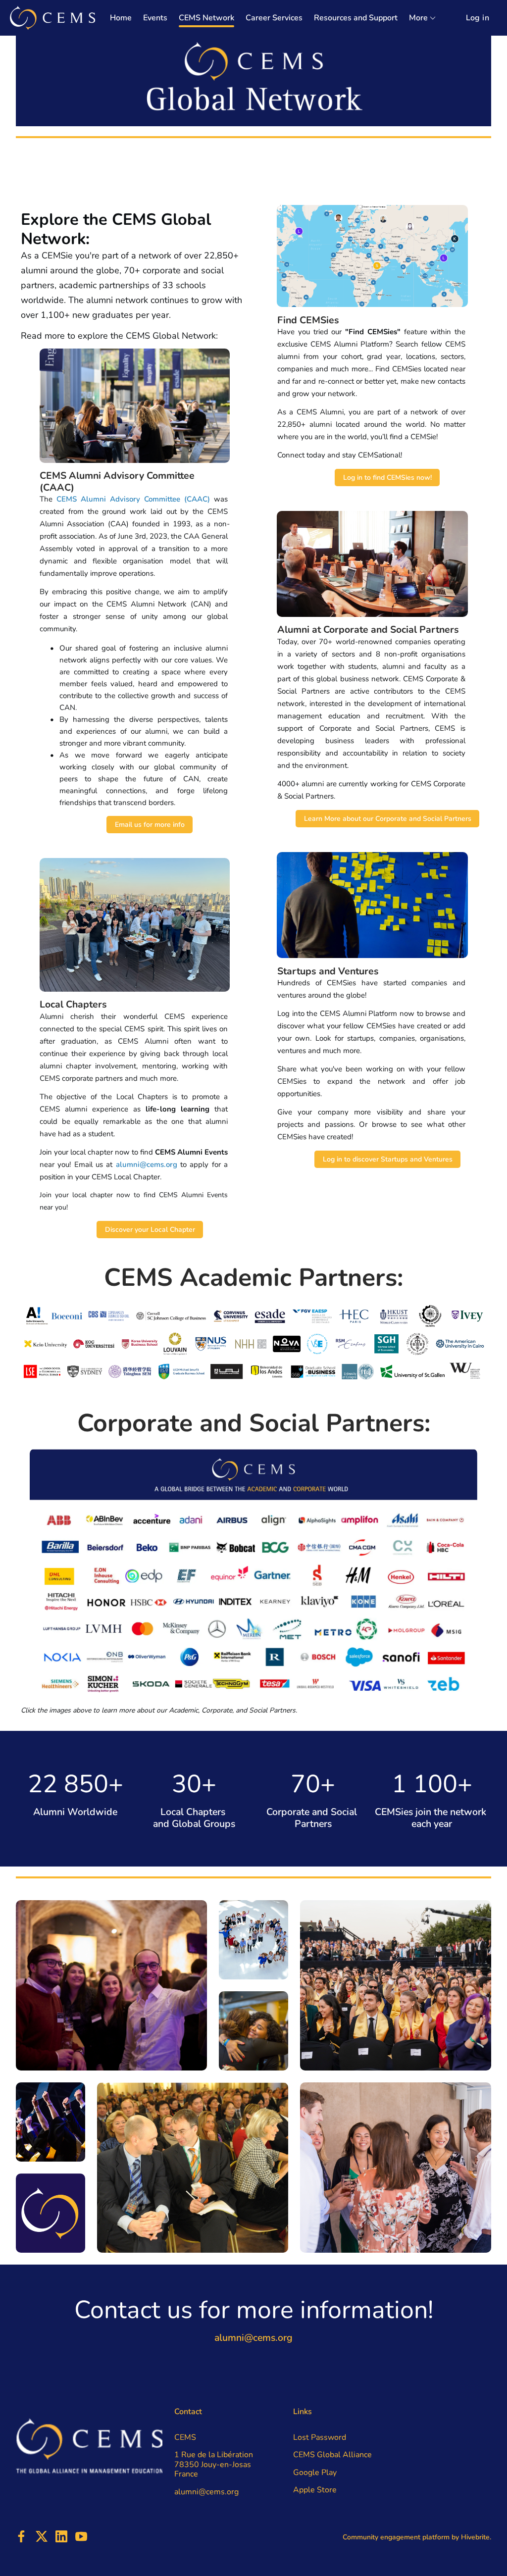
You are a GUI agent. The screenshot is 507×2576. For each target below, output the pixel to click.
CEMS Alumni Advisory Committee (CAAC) (133, 499)
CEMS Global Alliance (332, 2455)
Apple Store (315, 2490)
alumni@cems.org (147, 1164)
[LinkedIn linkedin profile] (61, 2537)
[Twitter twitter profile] (42, 2538)
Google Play (315, 2473)
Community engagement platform (396, 2537)
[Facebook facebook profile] (22, 2537)
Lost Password (320, 2437)
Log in (478, 18)
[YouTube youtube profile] (81, 2537)
